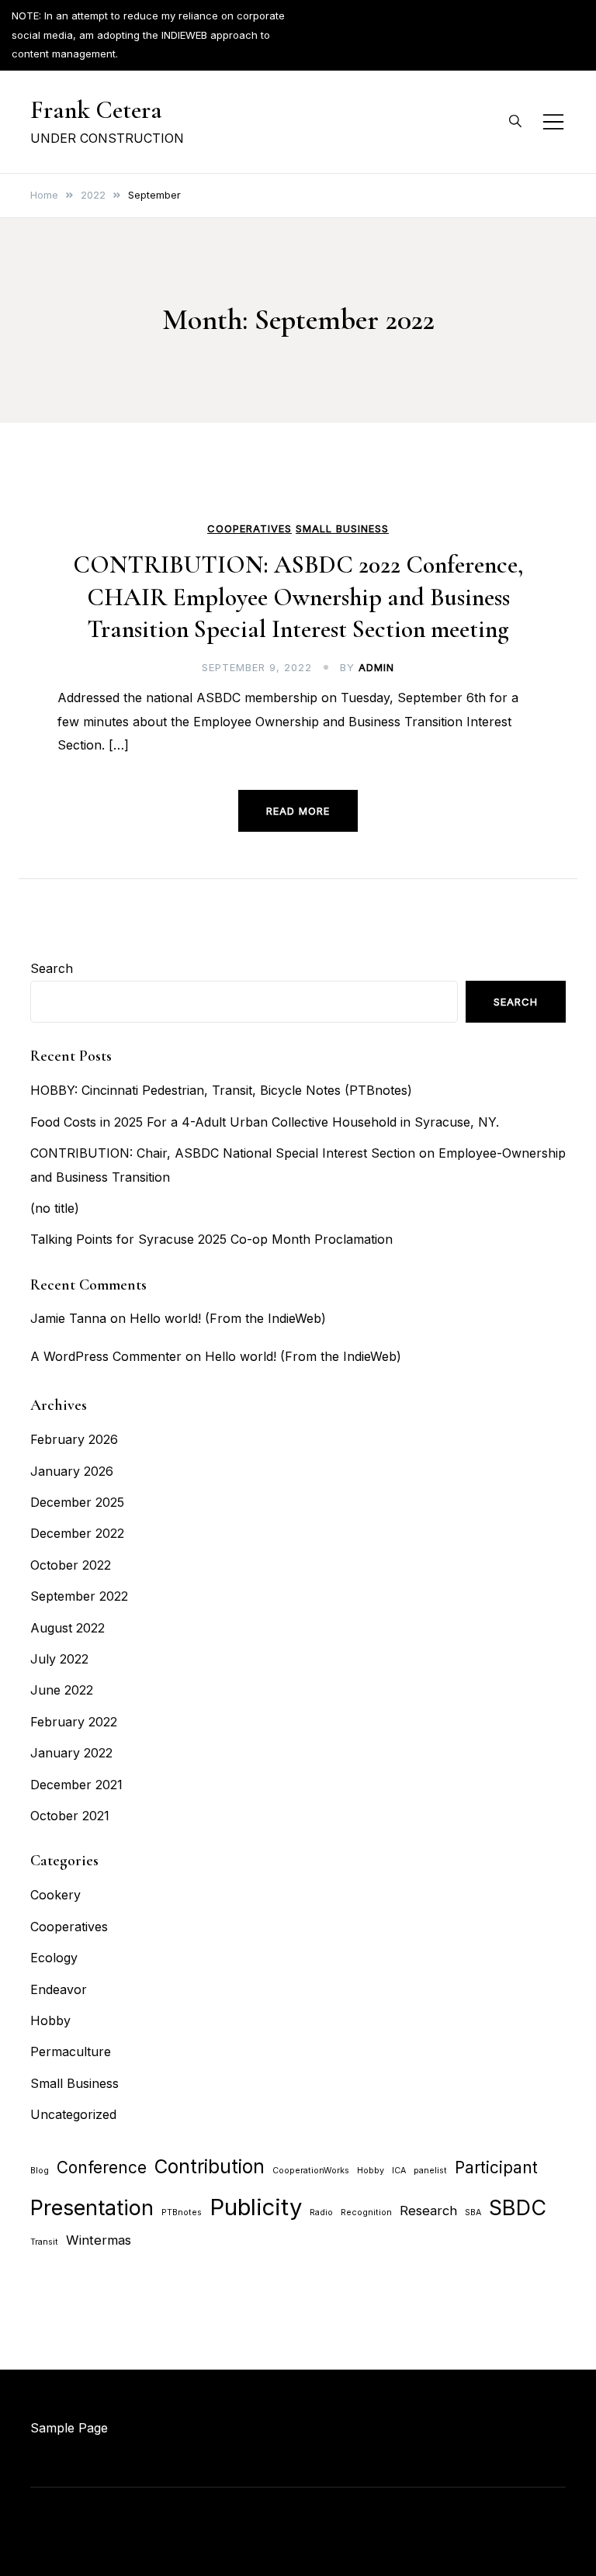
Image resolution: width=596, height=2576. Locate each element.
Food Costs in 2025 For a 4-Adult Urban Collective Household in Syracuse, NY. (265, 1122)
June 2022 (62, 1690)
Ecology (54, 1958)
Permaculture (71, 2051)
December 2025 (77, 1502)
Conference (102, 2167)
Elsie (292, 2520)
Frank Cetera (96, 110)
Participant (496, 2167)
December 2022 (77, 1533)
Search (52, 968)
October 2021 (70, 1816)
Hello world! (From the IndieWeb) (228, 1318)
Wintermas (99, 2240)
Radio (321, 2212)
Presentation (92, 2208)
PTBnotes (182, 2212)
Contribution (210, 2167)
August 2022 (68, 1628)
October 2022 (71, 1565)
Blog (40, 2171)
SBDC (518, 2208)
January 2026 (72, 1471)
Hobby (50, 2020)
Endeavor (59, 1989)
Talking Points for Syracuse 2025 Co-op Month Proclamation (211, 1239)
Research (428, 2211)
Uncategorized (73, 2114)
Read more (298, 811)
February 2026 (74, 1439)
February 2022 (74, 1722)
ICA (399, 2171)
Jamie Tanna (68, 1318)
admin (376, 667)
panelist (430, 2171)
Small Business (342, 529)
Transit (44, 2242)
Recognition (366, 2212)
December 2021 (76, 1785)
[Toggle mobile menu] (553, 122)
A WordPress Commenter (106, 1356)
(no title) (55, 1208)
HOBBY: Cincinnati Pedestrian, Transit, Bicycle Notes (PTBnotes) (221, 1090)
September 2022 (79, 1596)
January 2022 (71, 1753)
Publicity (256, 2207)
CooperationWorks (311, 2171)
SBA (473, 2212)
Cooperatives (249, 529)
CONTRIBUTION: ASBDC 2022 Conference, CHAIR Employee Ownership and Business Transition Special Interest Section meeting (298, 597)
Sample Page (69, 2428)
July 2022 (59, 1659)
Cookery (55, 1895)
